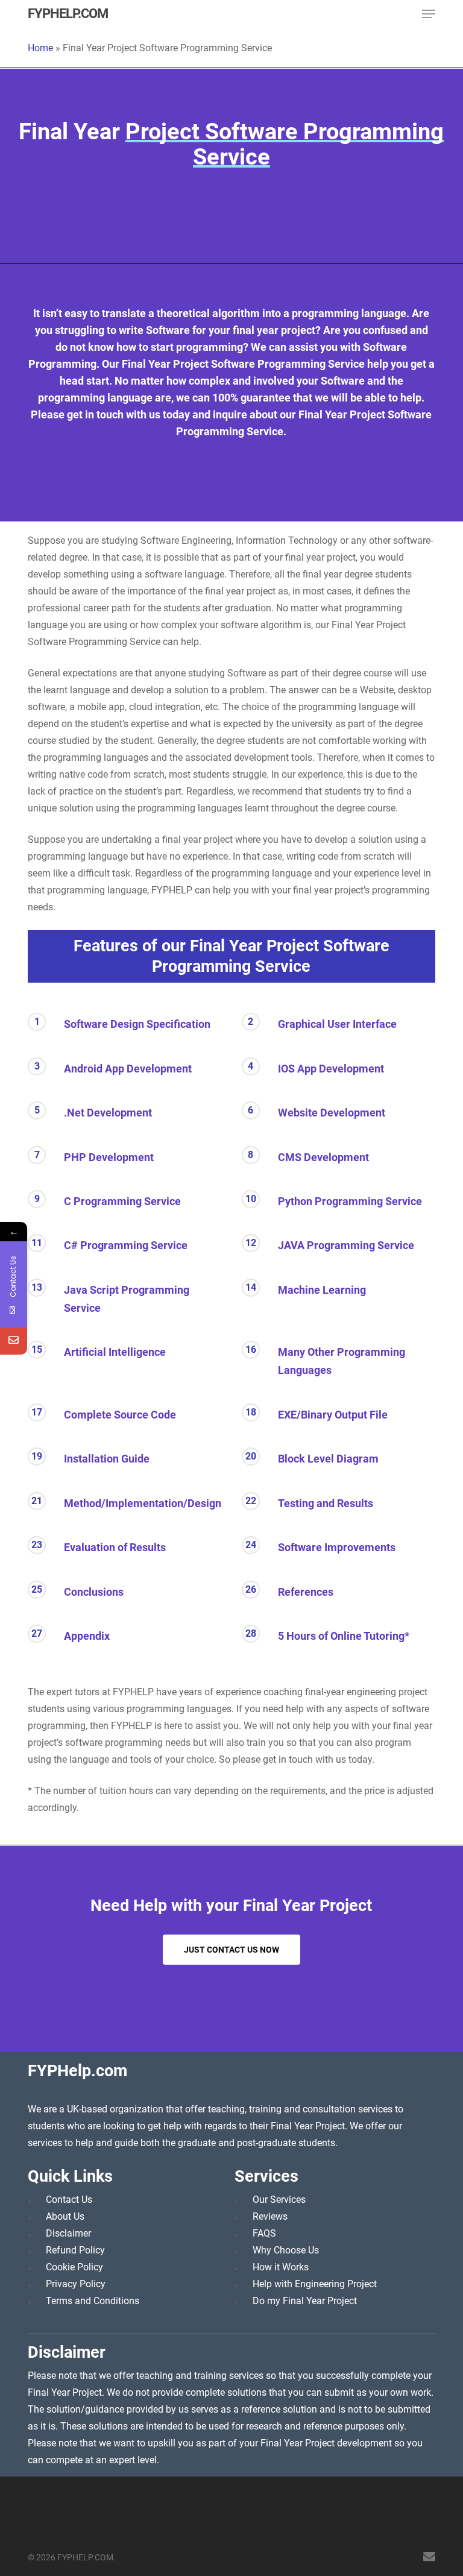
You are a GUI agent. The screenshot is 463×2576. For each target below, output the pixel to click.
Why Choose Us (286, 2250)
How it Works (281, 2267)
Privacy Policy (76, 2284)
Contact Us (69, 2200)
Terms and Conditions (93, 2301)
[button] (429, 14)
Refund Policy (75, 2250)
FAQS (264, 2233)
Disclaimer (68, 2233)
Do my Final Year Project (305, 2301)
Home (40, 48)
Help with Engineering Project (315, 2284)
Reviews (270, 2216)
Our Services (279, 2200)
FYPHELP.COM (68, 14)
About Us (65, 2216)
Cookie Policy (74, 2267)
